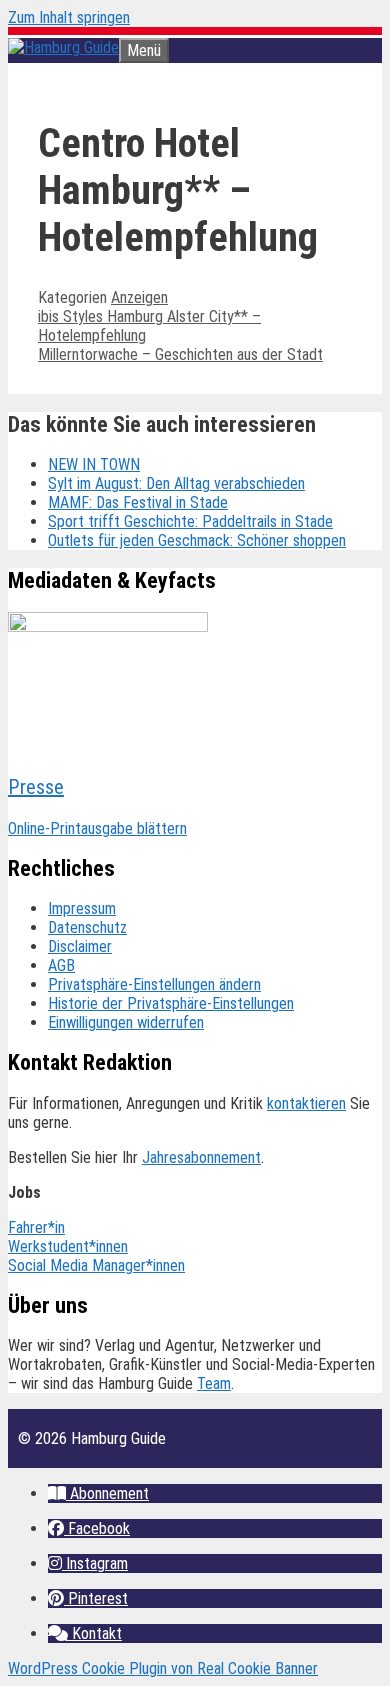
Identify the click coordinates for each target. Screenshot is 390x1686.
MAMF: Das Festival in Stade (138, 502)
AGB (61, 965)
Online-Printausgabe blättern (97, 828)
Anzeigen (139, 297)
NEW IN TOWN (94, 464)
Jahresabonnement (201, 1157)
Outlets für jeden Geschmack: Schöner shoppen (197, 540)
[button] (98, 1493)
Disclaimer (80, 946)
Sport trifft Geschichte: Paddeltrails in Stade (190, 521)
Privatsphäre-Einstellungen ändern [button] (154, 984)
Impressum (82, 908)
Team (214, 1383)
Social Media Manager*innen (96, 1265)
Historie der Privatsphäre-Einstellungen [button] (171, 1003)
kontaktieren (306, 1103)
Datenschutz (87, 927)
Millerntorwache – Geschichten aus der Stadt (180, 354)
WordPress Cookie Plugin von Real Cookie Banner (163, 1668)
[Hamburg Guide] (63, 47)
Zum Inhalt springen (69, 17)
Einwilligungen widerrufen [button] (126, 1022)
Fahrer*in (36, 1227)
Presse (36, 787)
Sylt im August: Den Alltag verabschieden (176, 483)
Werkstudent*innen (68, 1246)
